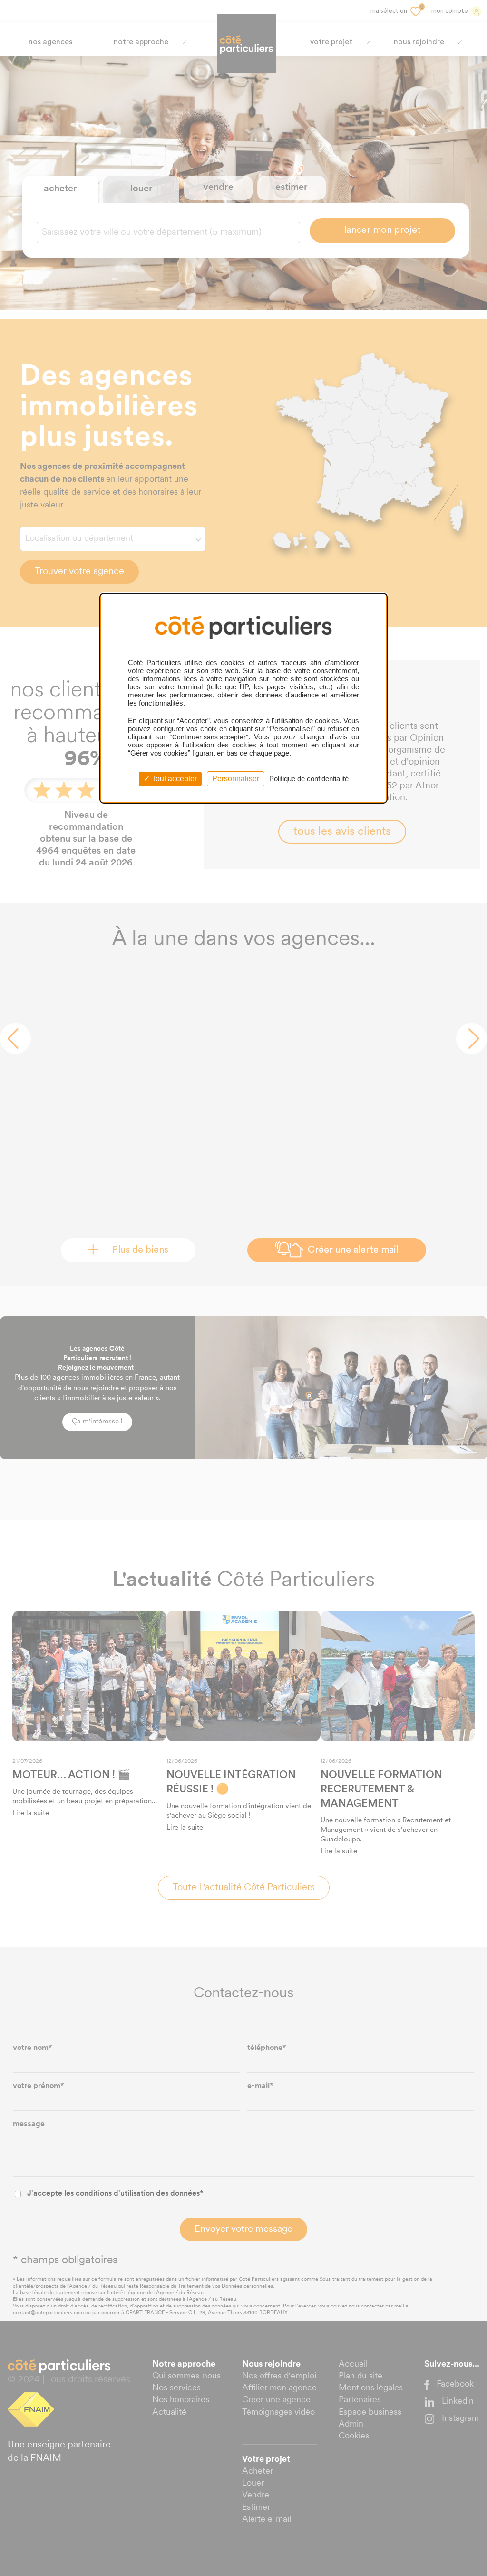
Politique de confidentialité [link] (309, 779)
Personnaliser (236, 779)
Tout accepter (173, 779)
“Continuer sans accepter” (209, 737)
